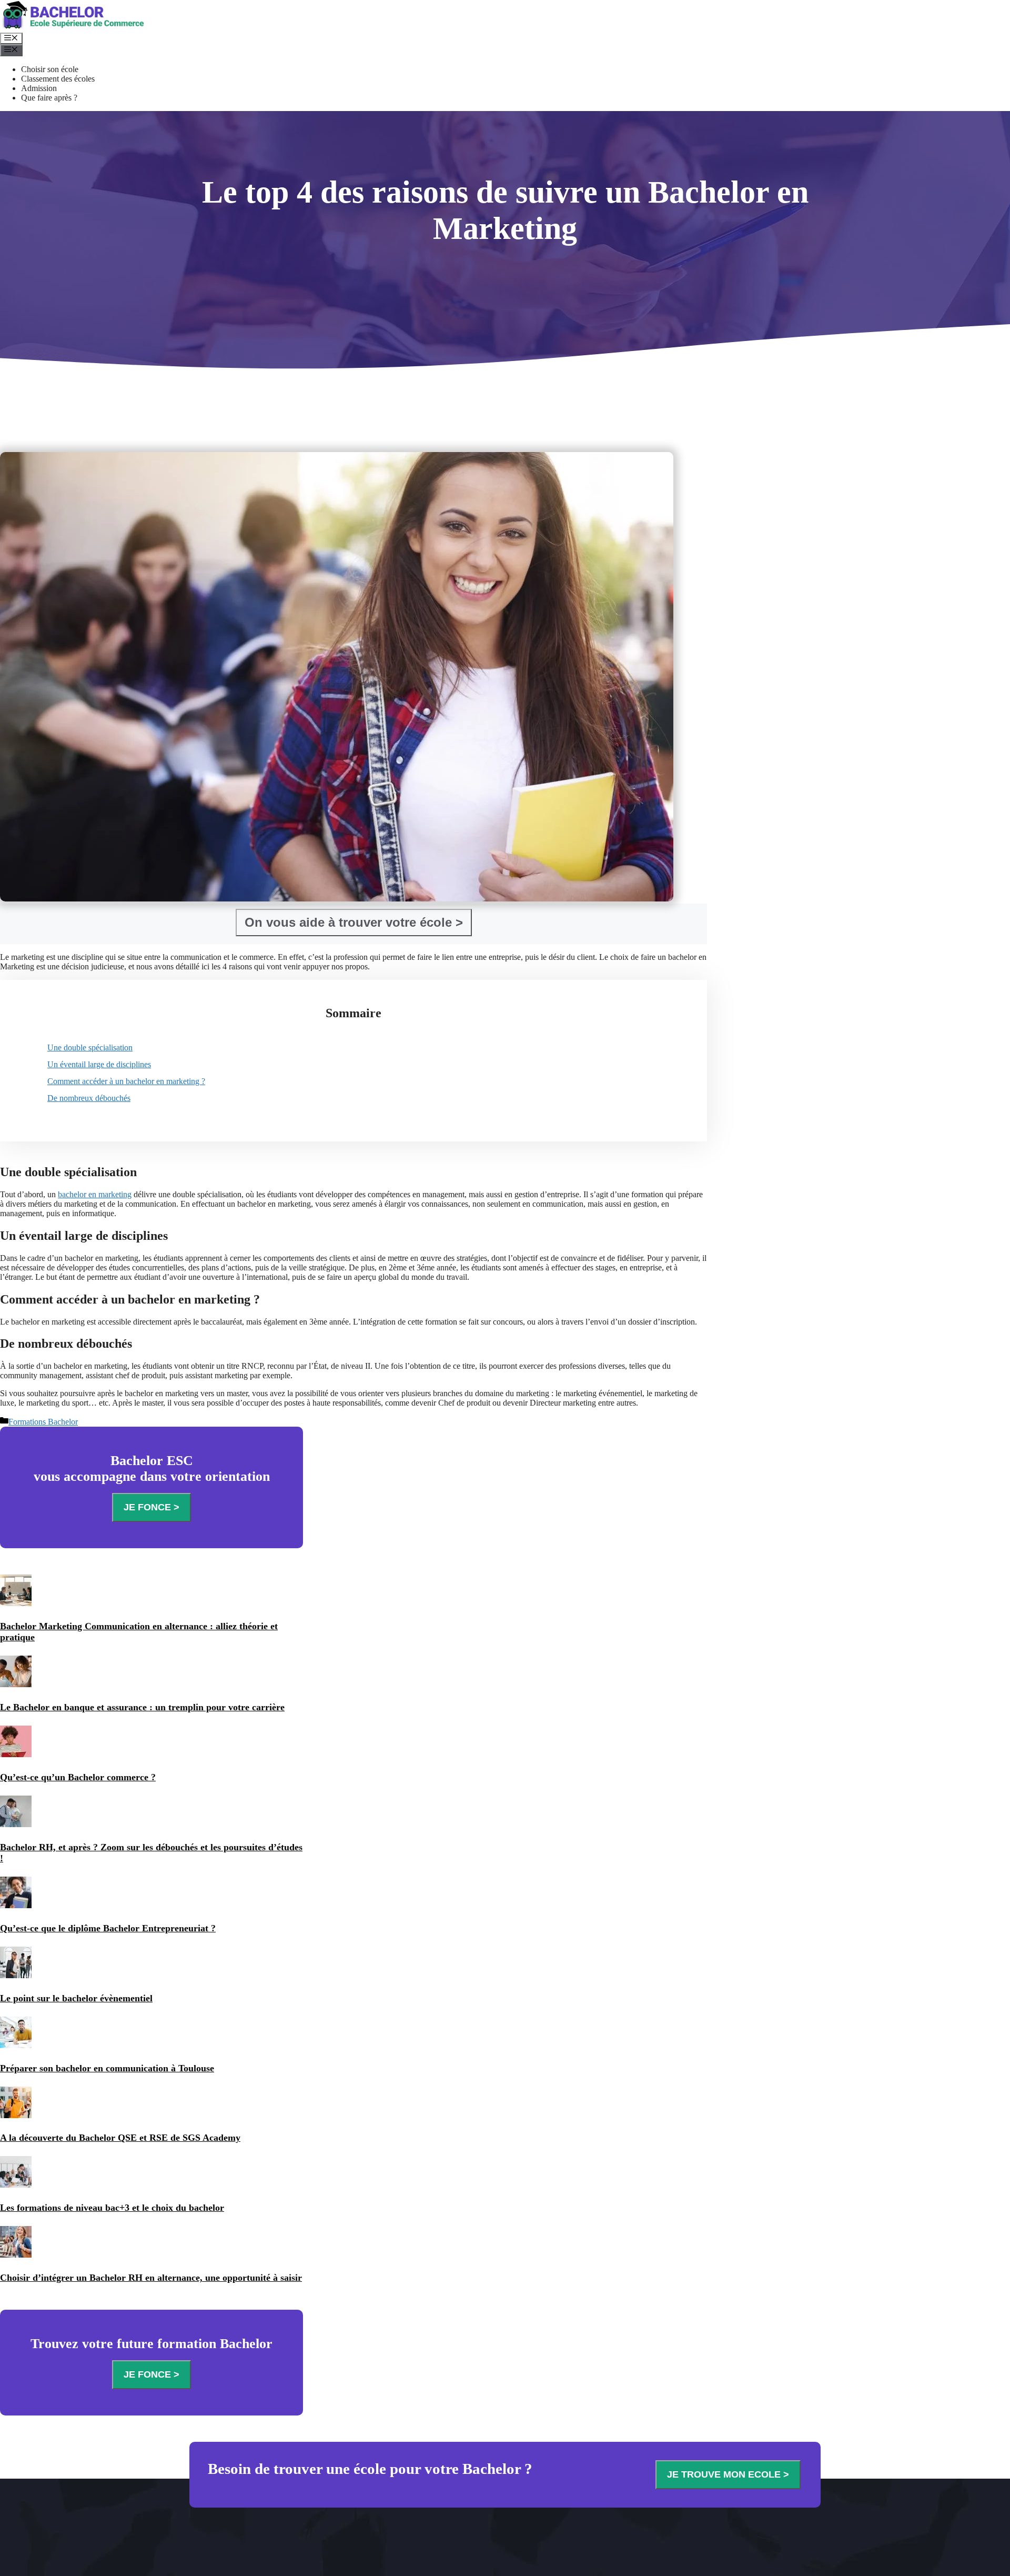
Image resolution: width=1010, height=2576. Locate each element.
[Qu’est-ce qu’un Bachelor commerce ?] (16, 1755)
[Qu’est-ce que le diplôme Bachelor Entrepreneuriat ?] (16, 1906)
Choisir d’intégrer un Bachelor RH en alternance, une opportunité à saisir (151, 2278)
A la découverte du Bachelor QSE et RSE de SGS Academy (120, 2138)
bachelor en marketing (95, 1194)
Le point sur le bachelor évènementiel (76, 1998)
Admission (39, 88)
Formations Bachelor (43, 1422)
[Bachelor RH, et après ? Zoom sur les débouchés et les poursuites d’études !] (16, 1825)
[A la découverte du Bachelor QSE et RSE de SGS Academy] (16, 2116)
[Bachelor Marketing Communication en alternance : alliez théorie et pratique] (16, 1604)
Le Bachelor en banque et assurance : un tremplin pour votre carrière (142, 1707)
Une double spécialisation (90, 1048)
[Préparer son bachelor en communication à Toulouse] (16, 2046)
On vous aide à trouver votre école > (354, 922)
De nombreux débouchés (89, 1098)
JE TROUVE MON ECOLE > (728, 2474)
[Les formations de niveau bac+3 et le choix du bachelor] (16, 2186)
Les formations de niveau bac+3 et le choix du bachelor (112, 2208)
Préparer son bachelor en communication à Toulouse (107, 2068)
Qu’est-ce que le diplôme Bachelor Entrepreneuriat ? (108, 1928)
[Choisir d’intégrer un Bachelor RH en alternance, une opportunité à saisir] (16, 2256)
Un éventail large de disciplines (99, 1064)
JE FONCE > (151, 1507)
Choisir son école (50, 69)
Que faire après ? (49, 98)
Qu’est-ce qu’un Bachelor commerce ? (78, 1777)
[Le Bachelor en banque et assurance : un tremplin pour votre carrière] (16, 1685)
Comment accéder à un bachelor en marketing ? (126, 1081)
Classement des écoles (58, 79)
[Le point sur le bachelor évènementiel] (16, 1976)
